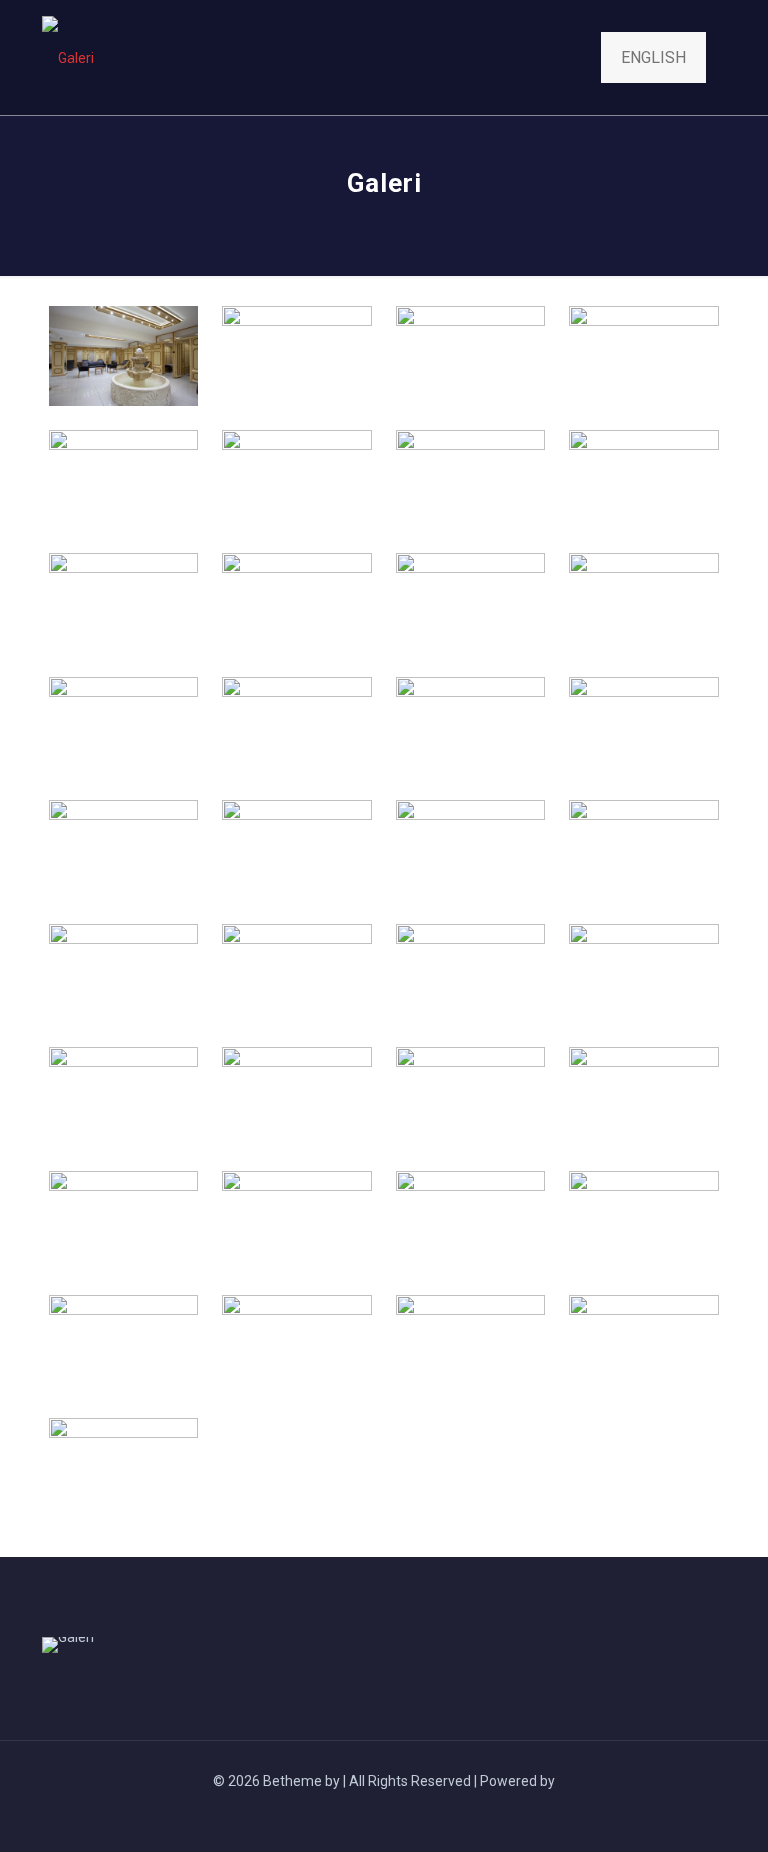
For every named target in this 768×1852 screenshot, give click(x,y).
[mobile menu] (544, 58)
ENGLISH (653, 57)
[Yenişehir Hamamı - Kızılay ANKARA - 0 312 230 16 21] (68, 57)
